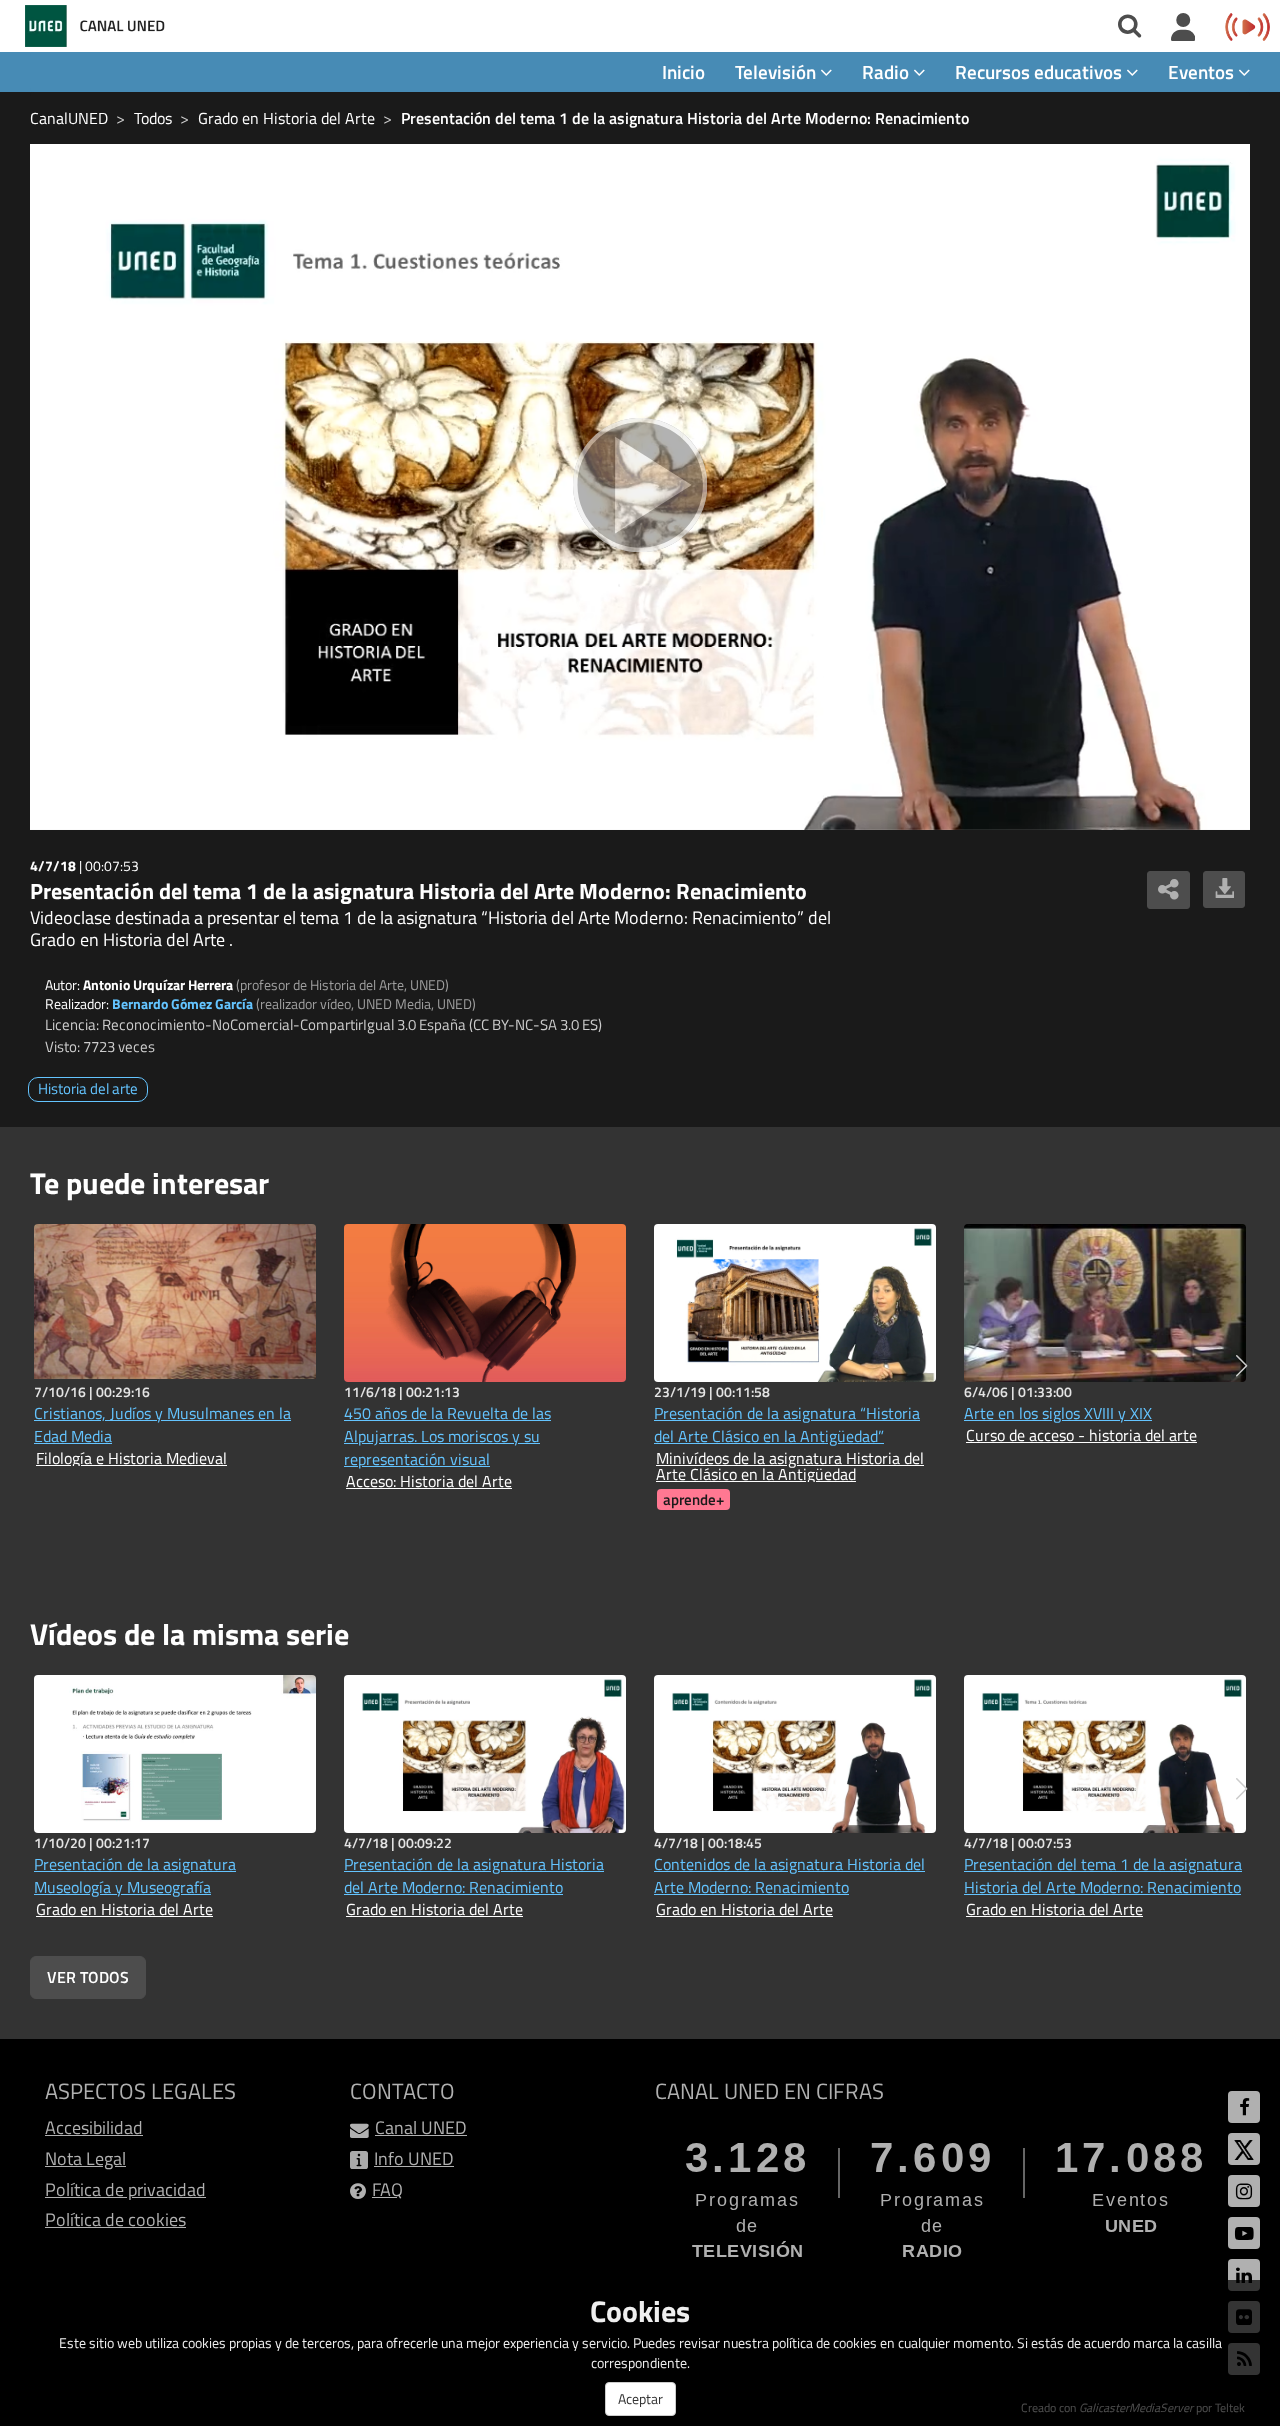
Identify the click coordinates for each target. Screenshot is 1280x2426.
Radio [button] (887, 71)
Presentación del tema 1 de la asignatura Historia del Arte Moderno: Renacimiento (685, 118)
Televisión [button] (777, 71)
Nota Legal (85, 2158)
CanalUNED (69, 118)
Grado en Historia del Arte (286, 118)
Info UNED (414, 2158)
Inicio (683, 71)
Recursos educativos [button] (1040, 71)
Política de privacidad (125, 2189)
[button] (1241, 1366)
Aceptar (640, 2398)
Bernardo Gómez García (182, 1003)
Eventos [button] (1203, 71)
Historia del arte (88, 1088)
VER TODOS (88, 1977)
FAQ (387, 2189)
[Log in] (1183, 28)
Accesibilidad (94, 2127)
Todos (153, 118)
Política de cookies (115, 2219)
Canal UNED (421, 2127)
